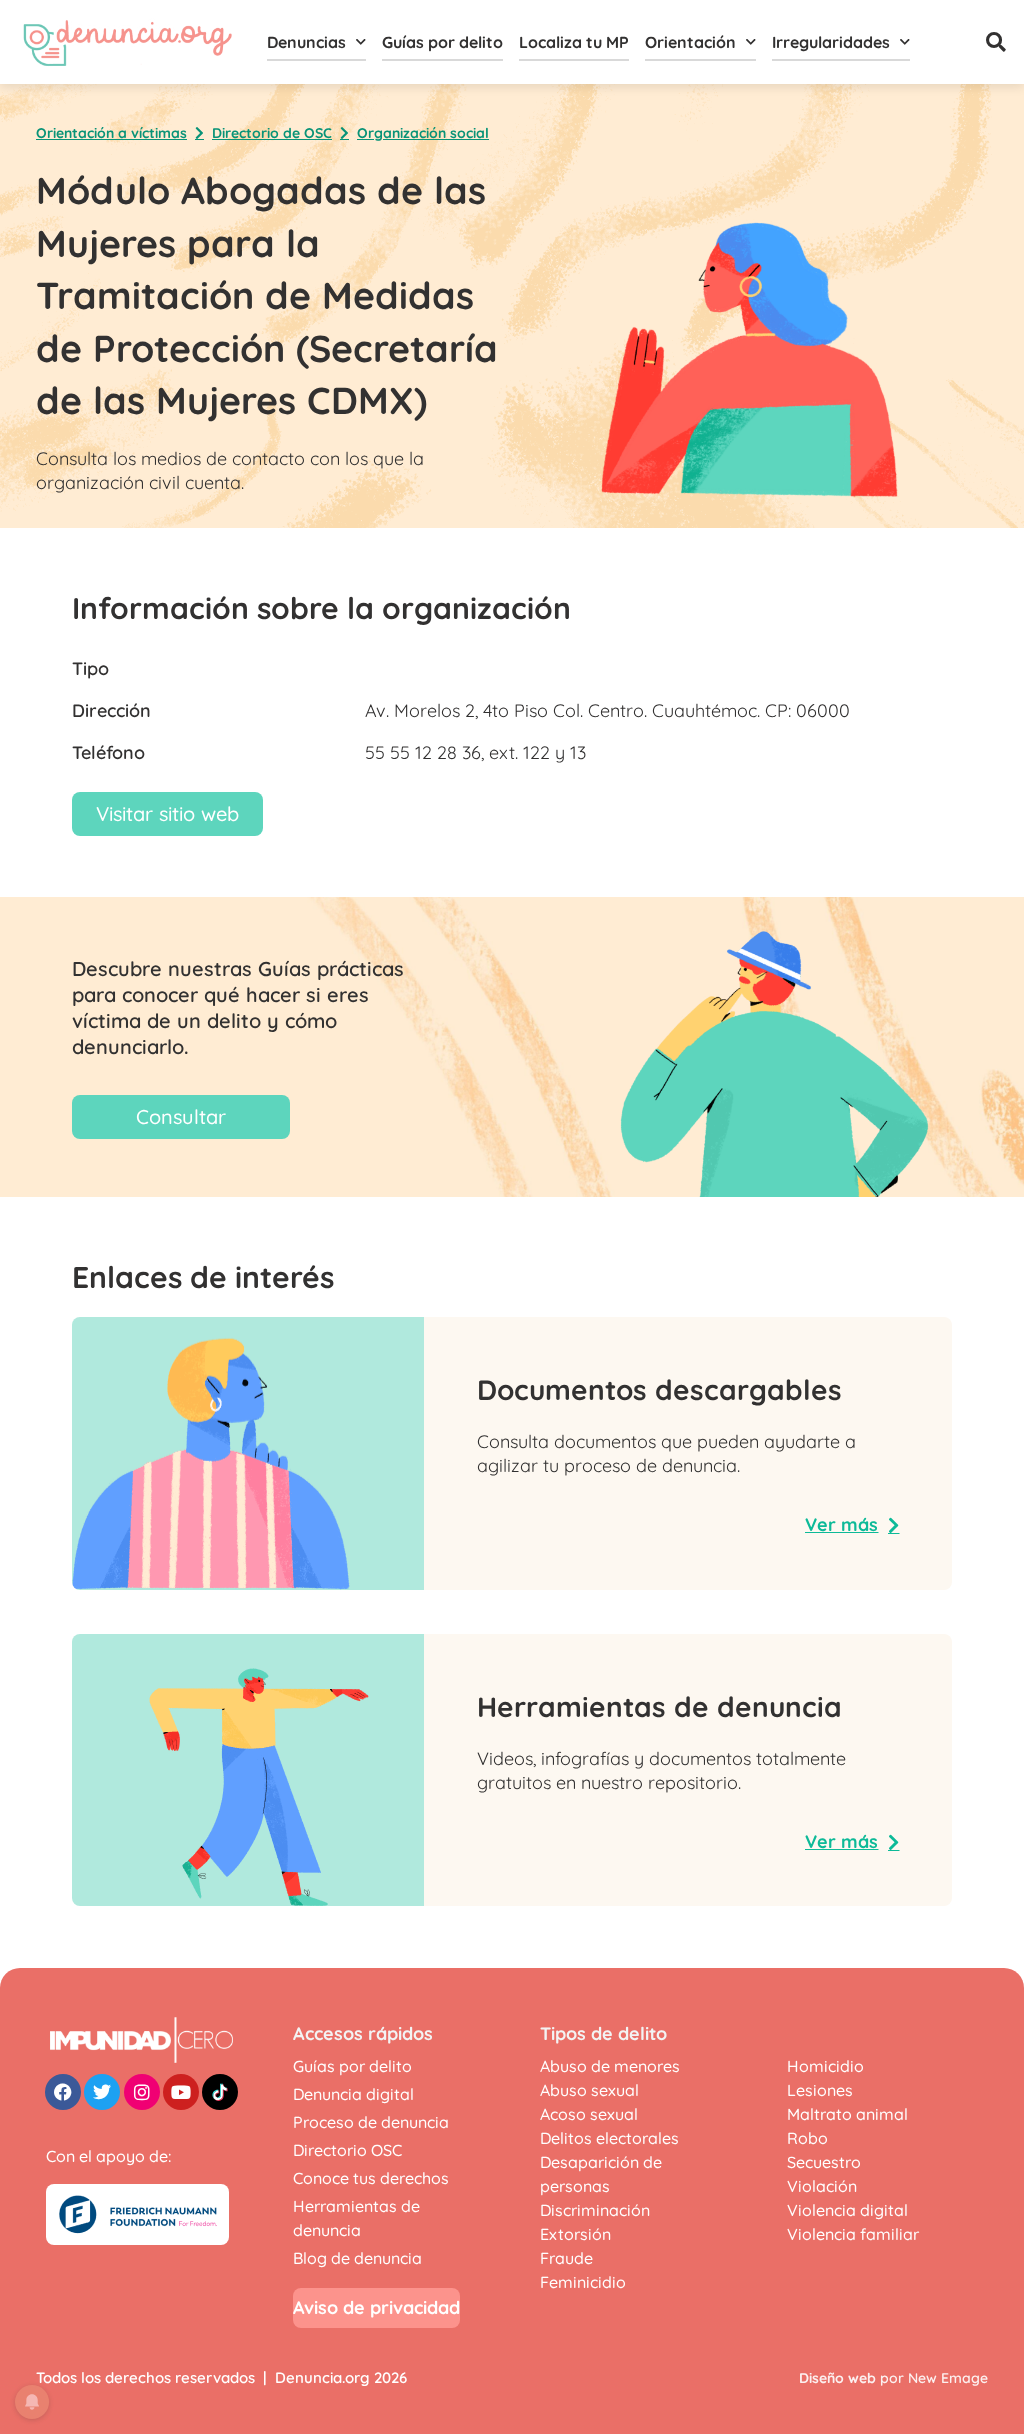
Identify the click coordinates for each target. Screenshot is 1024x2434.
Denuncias (306, 42)
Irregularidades (831, 42)
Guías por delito (442, 42)
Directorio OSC (347, 2150)
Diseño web (837, 2378)
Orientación (690, 42)
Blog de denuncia (357, 2258)
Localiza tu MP (574, 42)
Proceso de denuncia (371, 2122)
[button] (996, 42)
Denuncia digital (353, 2094)
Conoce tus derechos (371, 2178)
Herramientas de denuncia (356, 2218)
